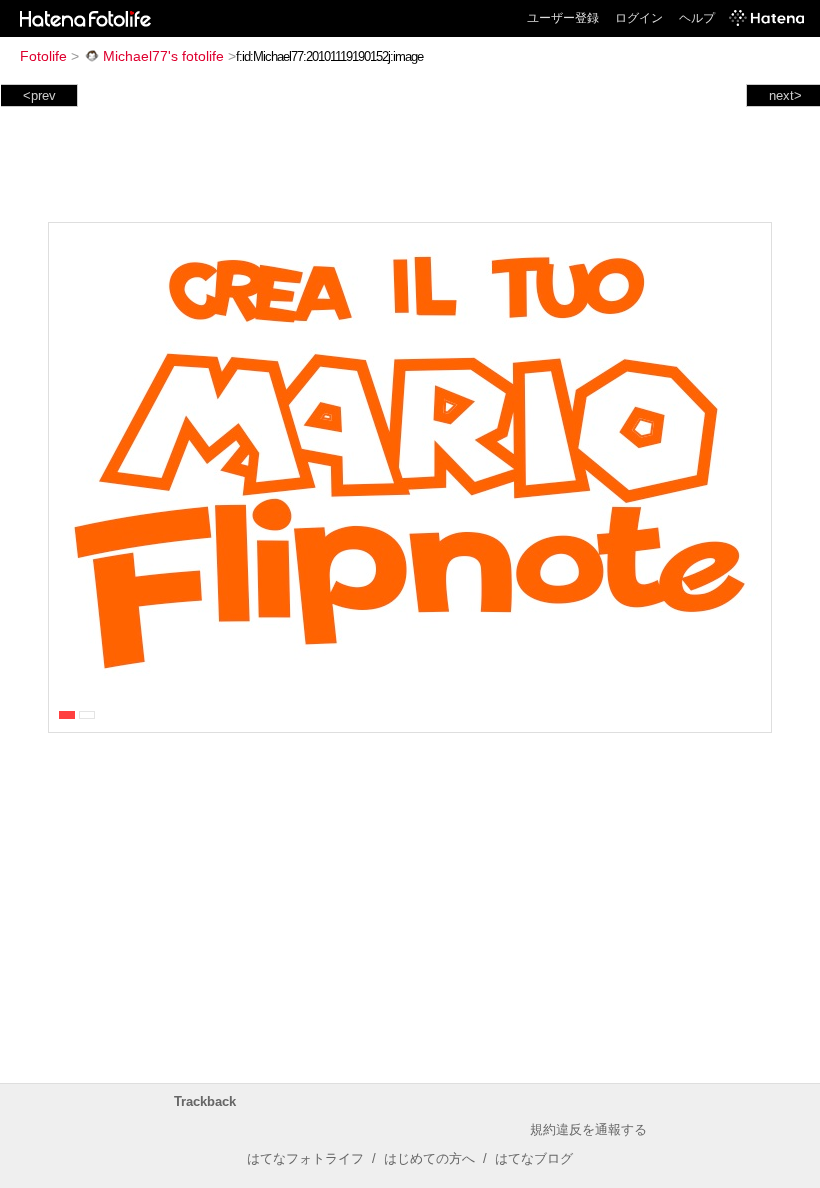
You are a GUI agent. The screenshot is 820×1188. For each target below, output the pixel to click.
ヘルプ (697, 18)
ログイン (639, 18)
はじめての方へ (429, 1158)
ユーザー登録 (563, 18)
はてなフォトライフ (305, 1158)
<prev (39, 95)
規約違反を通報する (588, 1129)
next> (785, 95)
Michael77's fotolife (163, 56)
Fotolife (43, 56)
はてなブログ (534, 1158)
